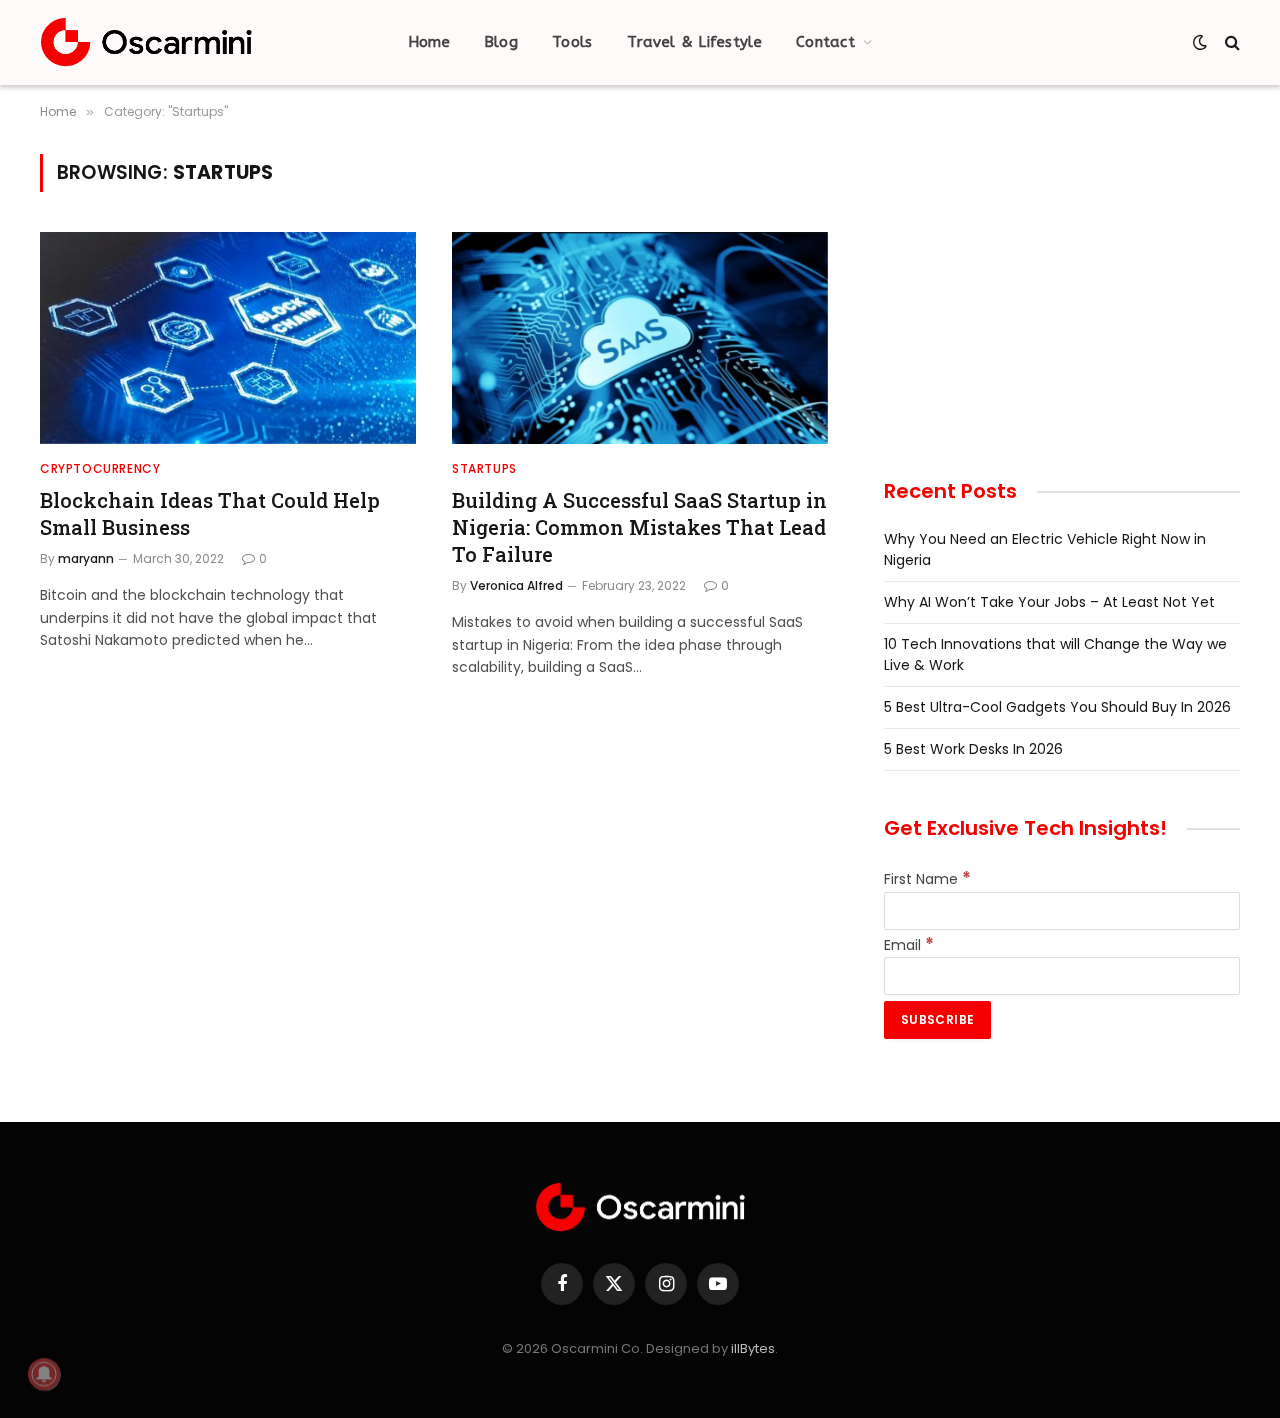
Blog (501, 42)
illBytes (753, 1348)
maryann (86, 558)
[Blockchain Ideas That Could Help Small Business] (228, 338)
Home (429, 42)
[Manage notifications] (44, 1374)
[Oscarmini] (146, 42)
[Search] (1230, 42)
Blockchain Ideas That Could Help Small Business (210, 513)
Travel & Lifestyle (694, 42)
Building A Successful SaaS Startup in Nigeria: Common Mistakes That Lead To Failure (639, 527)
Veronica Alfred (516, 585)
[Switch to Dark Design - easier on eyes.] (1200, 42)
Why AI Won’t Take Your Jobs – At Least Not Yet (1049, 602)
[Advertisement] (1062, 294)
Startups (484, 468)
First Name (927, 879)
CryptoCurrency (100, 468)
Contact (825, 42)
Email (909, 945)
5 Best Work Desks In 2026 (973, 749)
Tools (572, 42)
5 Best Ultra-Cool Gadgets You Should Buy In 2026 (1057, 707)
